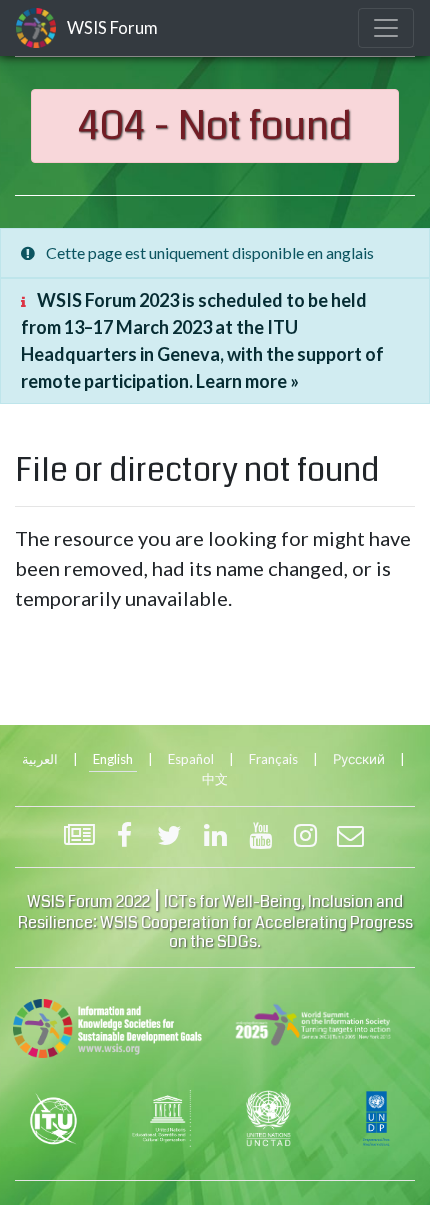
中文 (215, 779)
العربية (40, 759)
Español (191, 759)
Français (273, 759)
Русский (359, 759)
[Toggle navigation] (386, 28)
